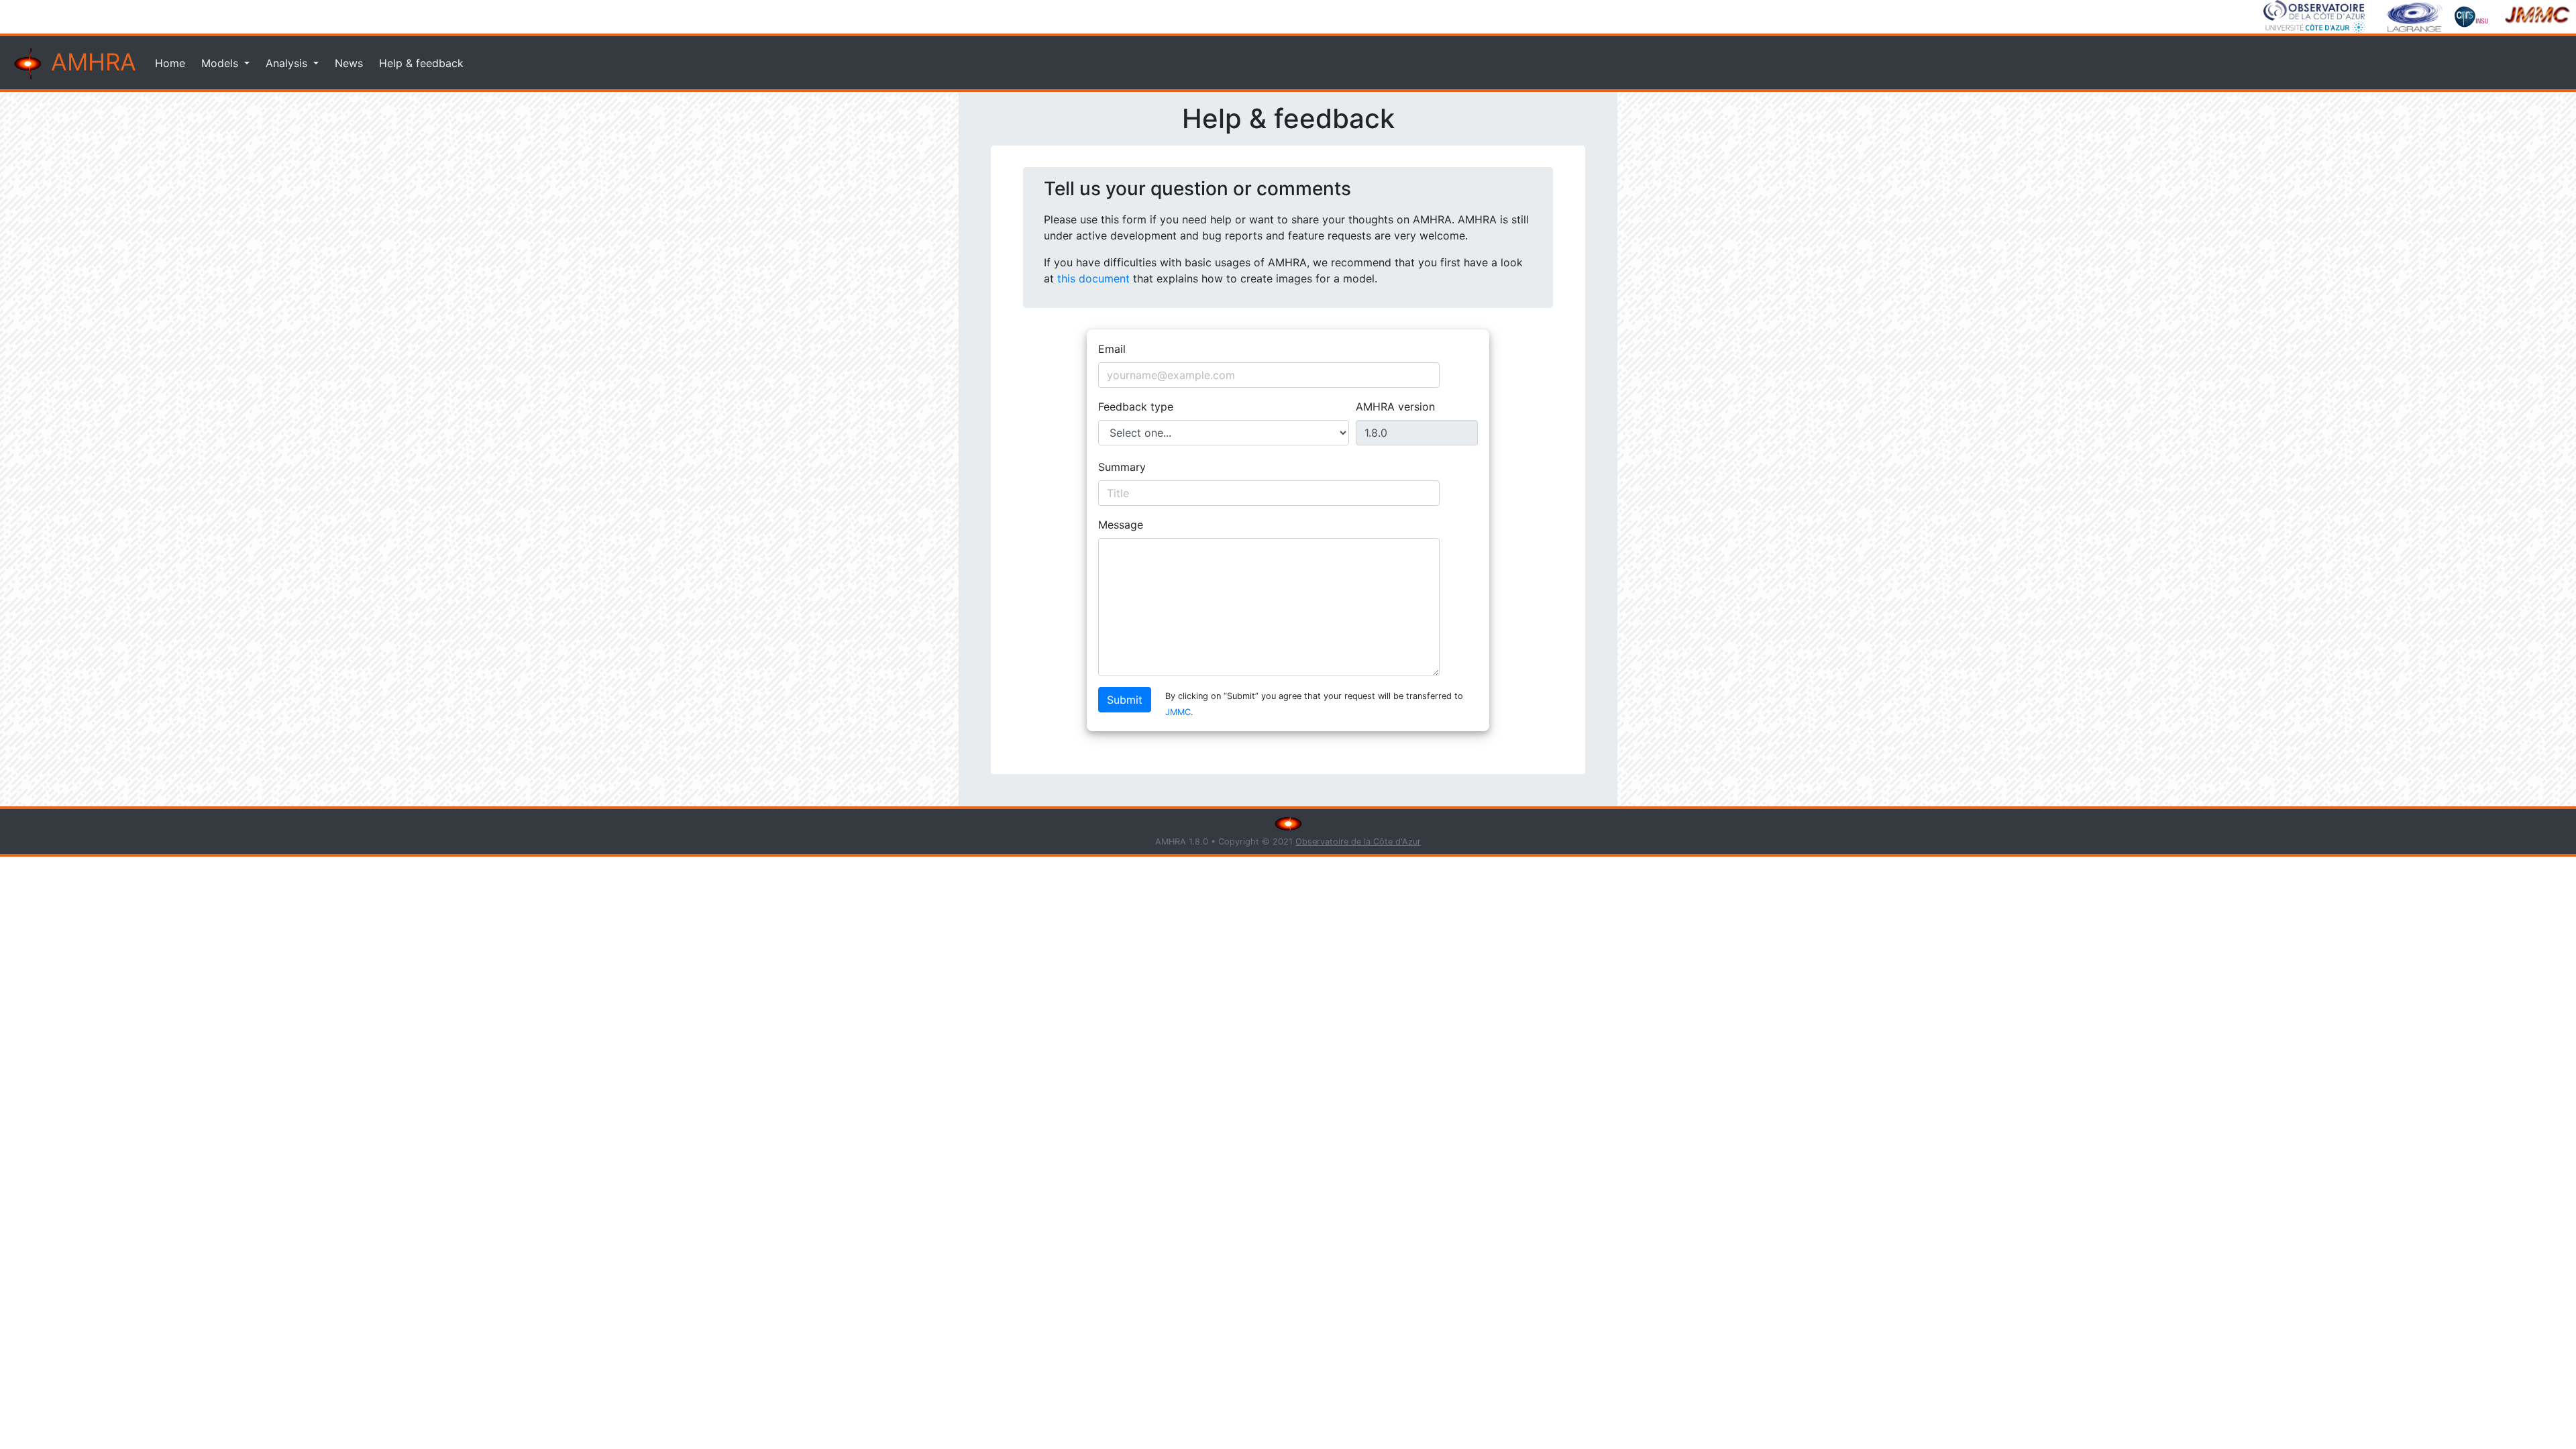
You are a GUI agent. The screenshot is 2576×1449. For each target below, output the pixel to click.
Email (1112, 349)
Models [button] (221, 63)
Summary (1122, 467)
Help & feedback (421, 63)
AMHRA (90, 62)
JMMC (1178, 712)
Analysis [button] (288, 63)
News (349, 63)
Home (170, 63)
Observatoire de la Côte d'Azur (1358, 842)
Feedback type (1136, 407)
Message (1121, 525)
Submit (1125, 700)
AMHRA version (1395, 407)
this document (1093, 278)
